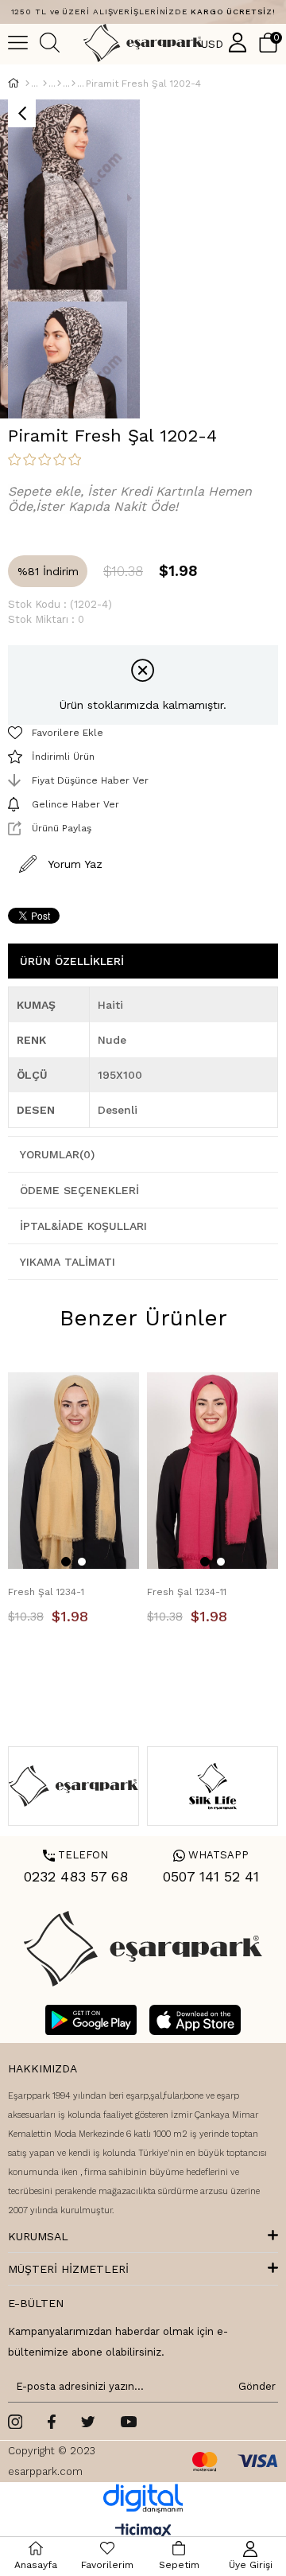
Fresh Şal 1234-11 (187, 1592)
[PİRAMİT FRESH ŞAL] (73, 84)
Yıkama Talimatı (68, 1262)
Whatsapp (211, 1855)
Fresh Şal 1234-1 (46, 1592)
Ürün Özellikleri (72, 961)
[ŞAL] (45, 84)
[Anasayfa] (27, 84)
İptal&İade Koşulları (83, 1226)
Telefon (75, 1855)
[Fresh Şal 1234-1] (73, 1471)
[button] (66, 1562)
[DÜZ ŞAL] (59, 84)
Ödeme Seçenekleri (79, 1190)
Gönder (254, 2386)
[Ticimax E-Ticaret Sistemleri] (143, 2532)
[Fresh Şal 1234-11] (213, 1471)
